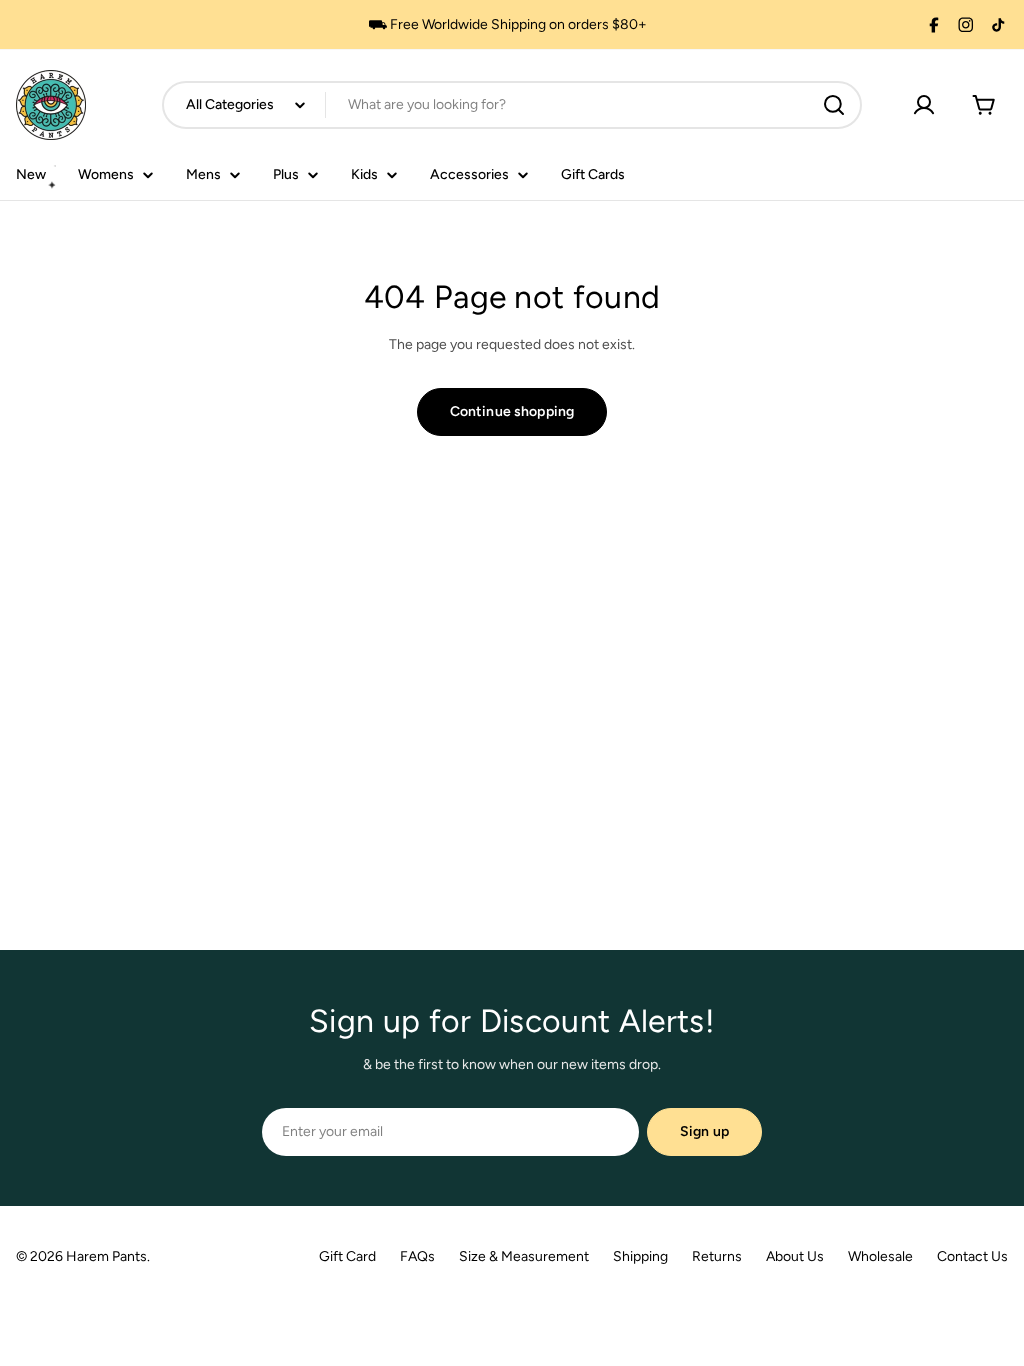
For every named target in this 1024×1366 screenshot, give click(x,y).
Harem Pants (106, 1256)
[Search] (834, 105)
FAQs (417, 1256)
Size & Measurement (524, 1256)
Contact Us (972, 1256)
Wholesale (880, 1256)
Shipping (640, 1256)
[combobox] (512, 105)
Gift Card (347, 1256)
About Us (795, 1256)
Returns (717, 1256)
